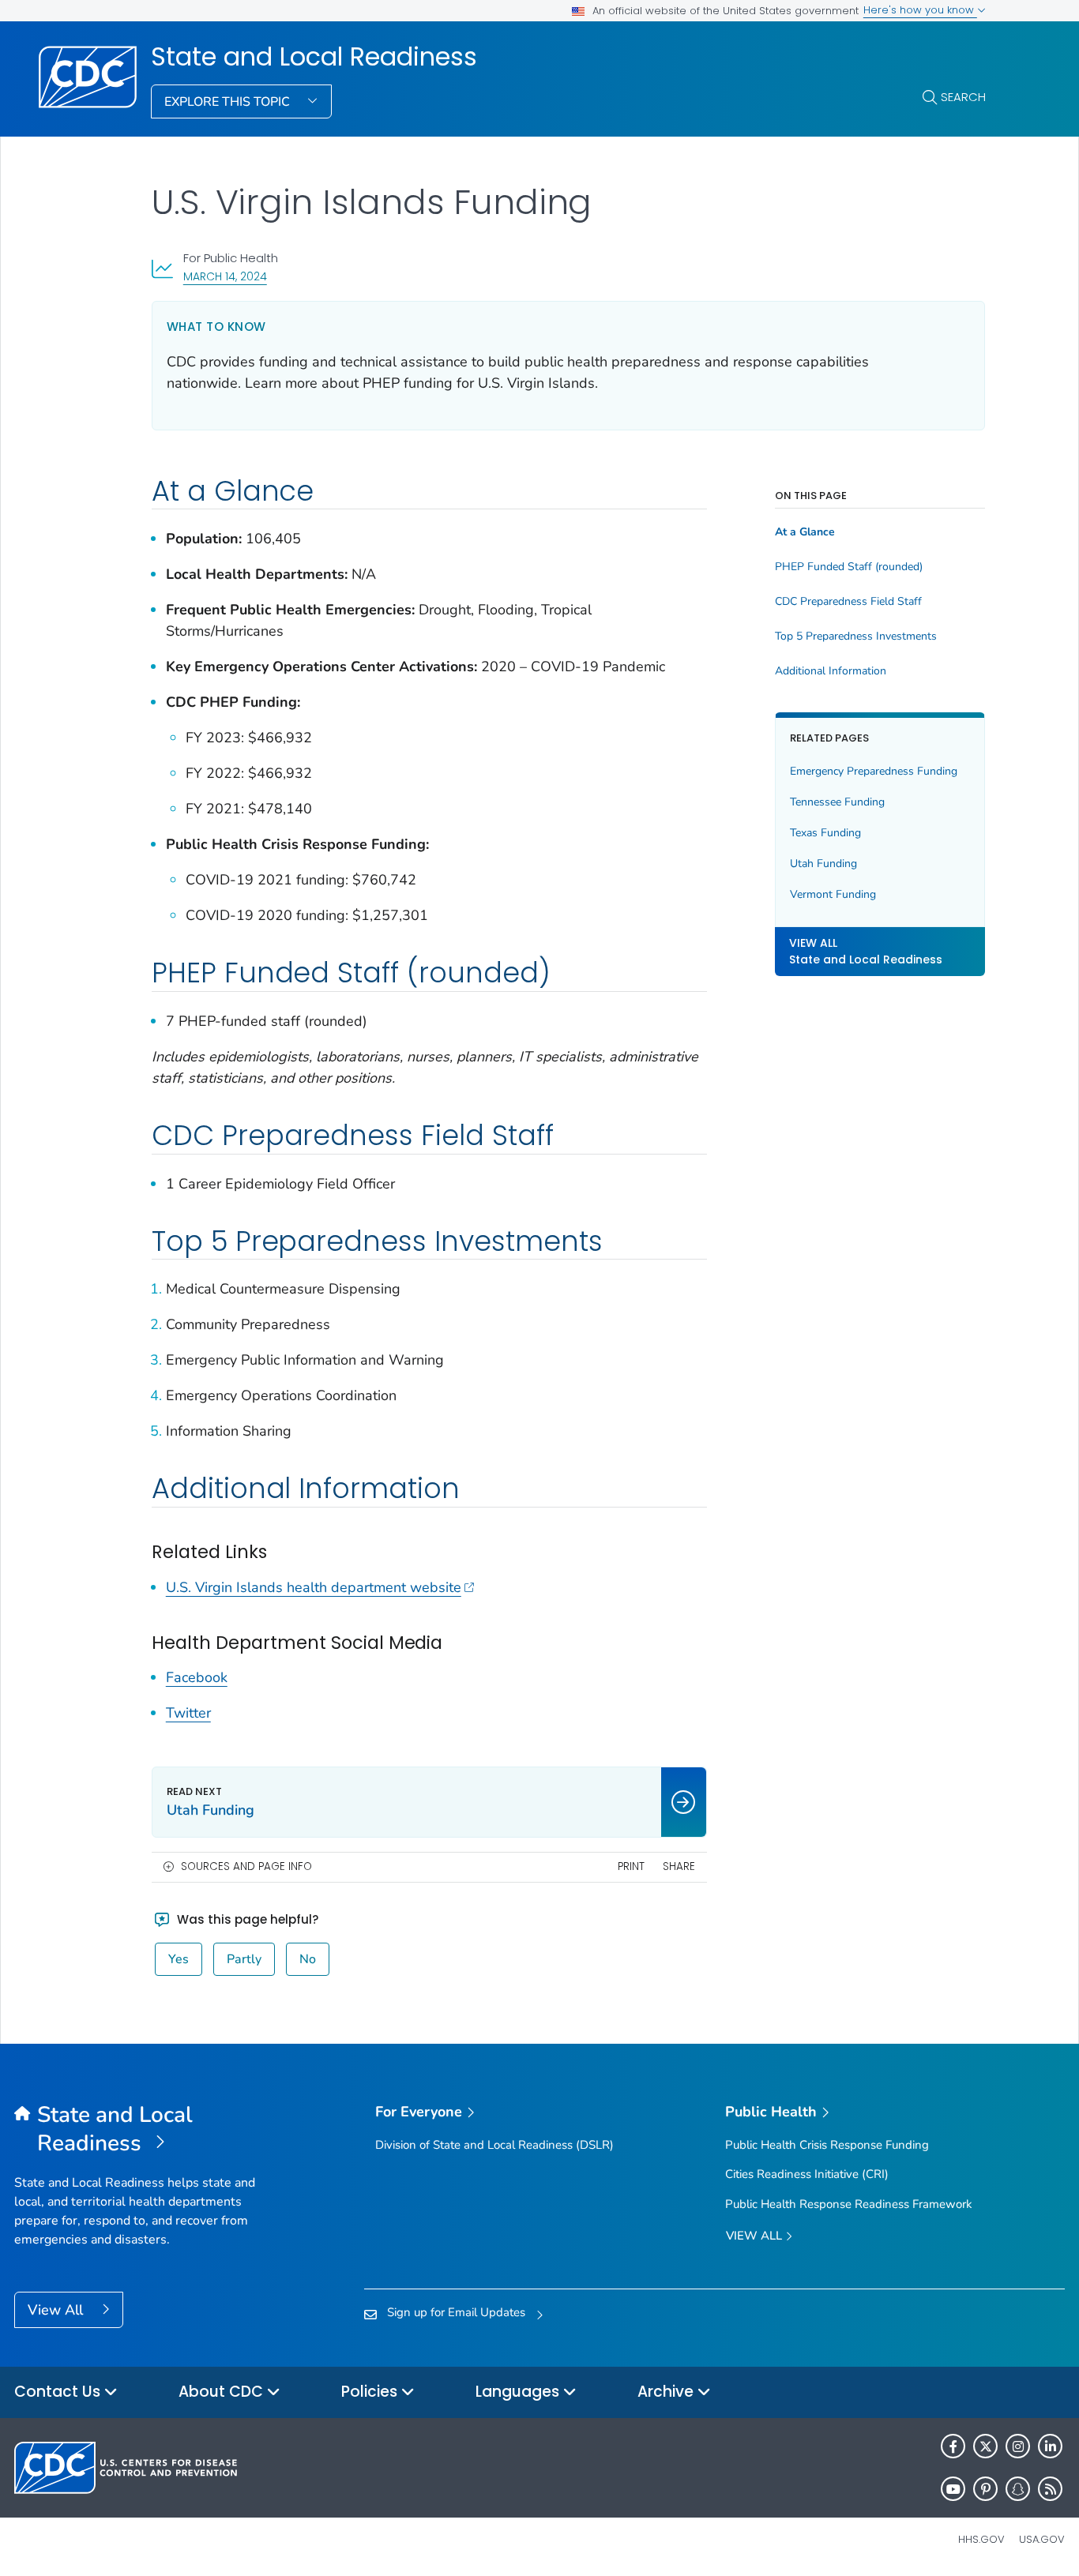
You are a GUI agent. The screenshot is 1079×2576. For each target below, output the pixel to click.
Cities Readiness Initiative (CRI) (807, 2174)
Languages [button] (519, 2392)
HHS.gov (981, 2539)
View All (57, 2310)
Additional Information (831, 671)
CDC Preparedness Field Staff (848, 602)
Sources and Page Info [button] (246, 1866)
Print (631, 1866)
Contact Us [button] (59, 2392)
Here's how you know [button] (920, 10)
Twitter (188, 1713)
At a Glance (805, 532)
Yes (179, 1959)
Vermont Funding (833, 894)
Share (679, 1866)
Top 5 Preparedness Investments (856, 636)
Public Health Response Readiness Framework (849, 2204)
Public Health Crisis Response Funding (827, 2145)
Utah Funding (823, 864)
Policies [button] (371, 2392)
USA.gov (1042, 2539)
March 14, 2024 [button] (225, 276)
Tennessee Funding (837, 802)
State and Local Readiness (314, 57)
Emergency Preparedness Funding (874, 771)
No (308, 1959)
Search (963, 97)
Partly (244, 1959)
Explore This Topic (229, 102)
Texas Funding (825, 833)
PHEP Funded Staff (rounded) (849, 567)
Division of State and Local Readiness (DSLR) (494, 2145)
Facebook (197, 1677)
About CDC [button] (223, 2392)
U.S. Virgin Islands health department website (314, 1587)
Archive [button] (667, 2392)
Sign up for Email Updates (456, 2312)
